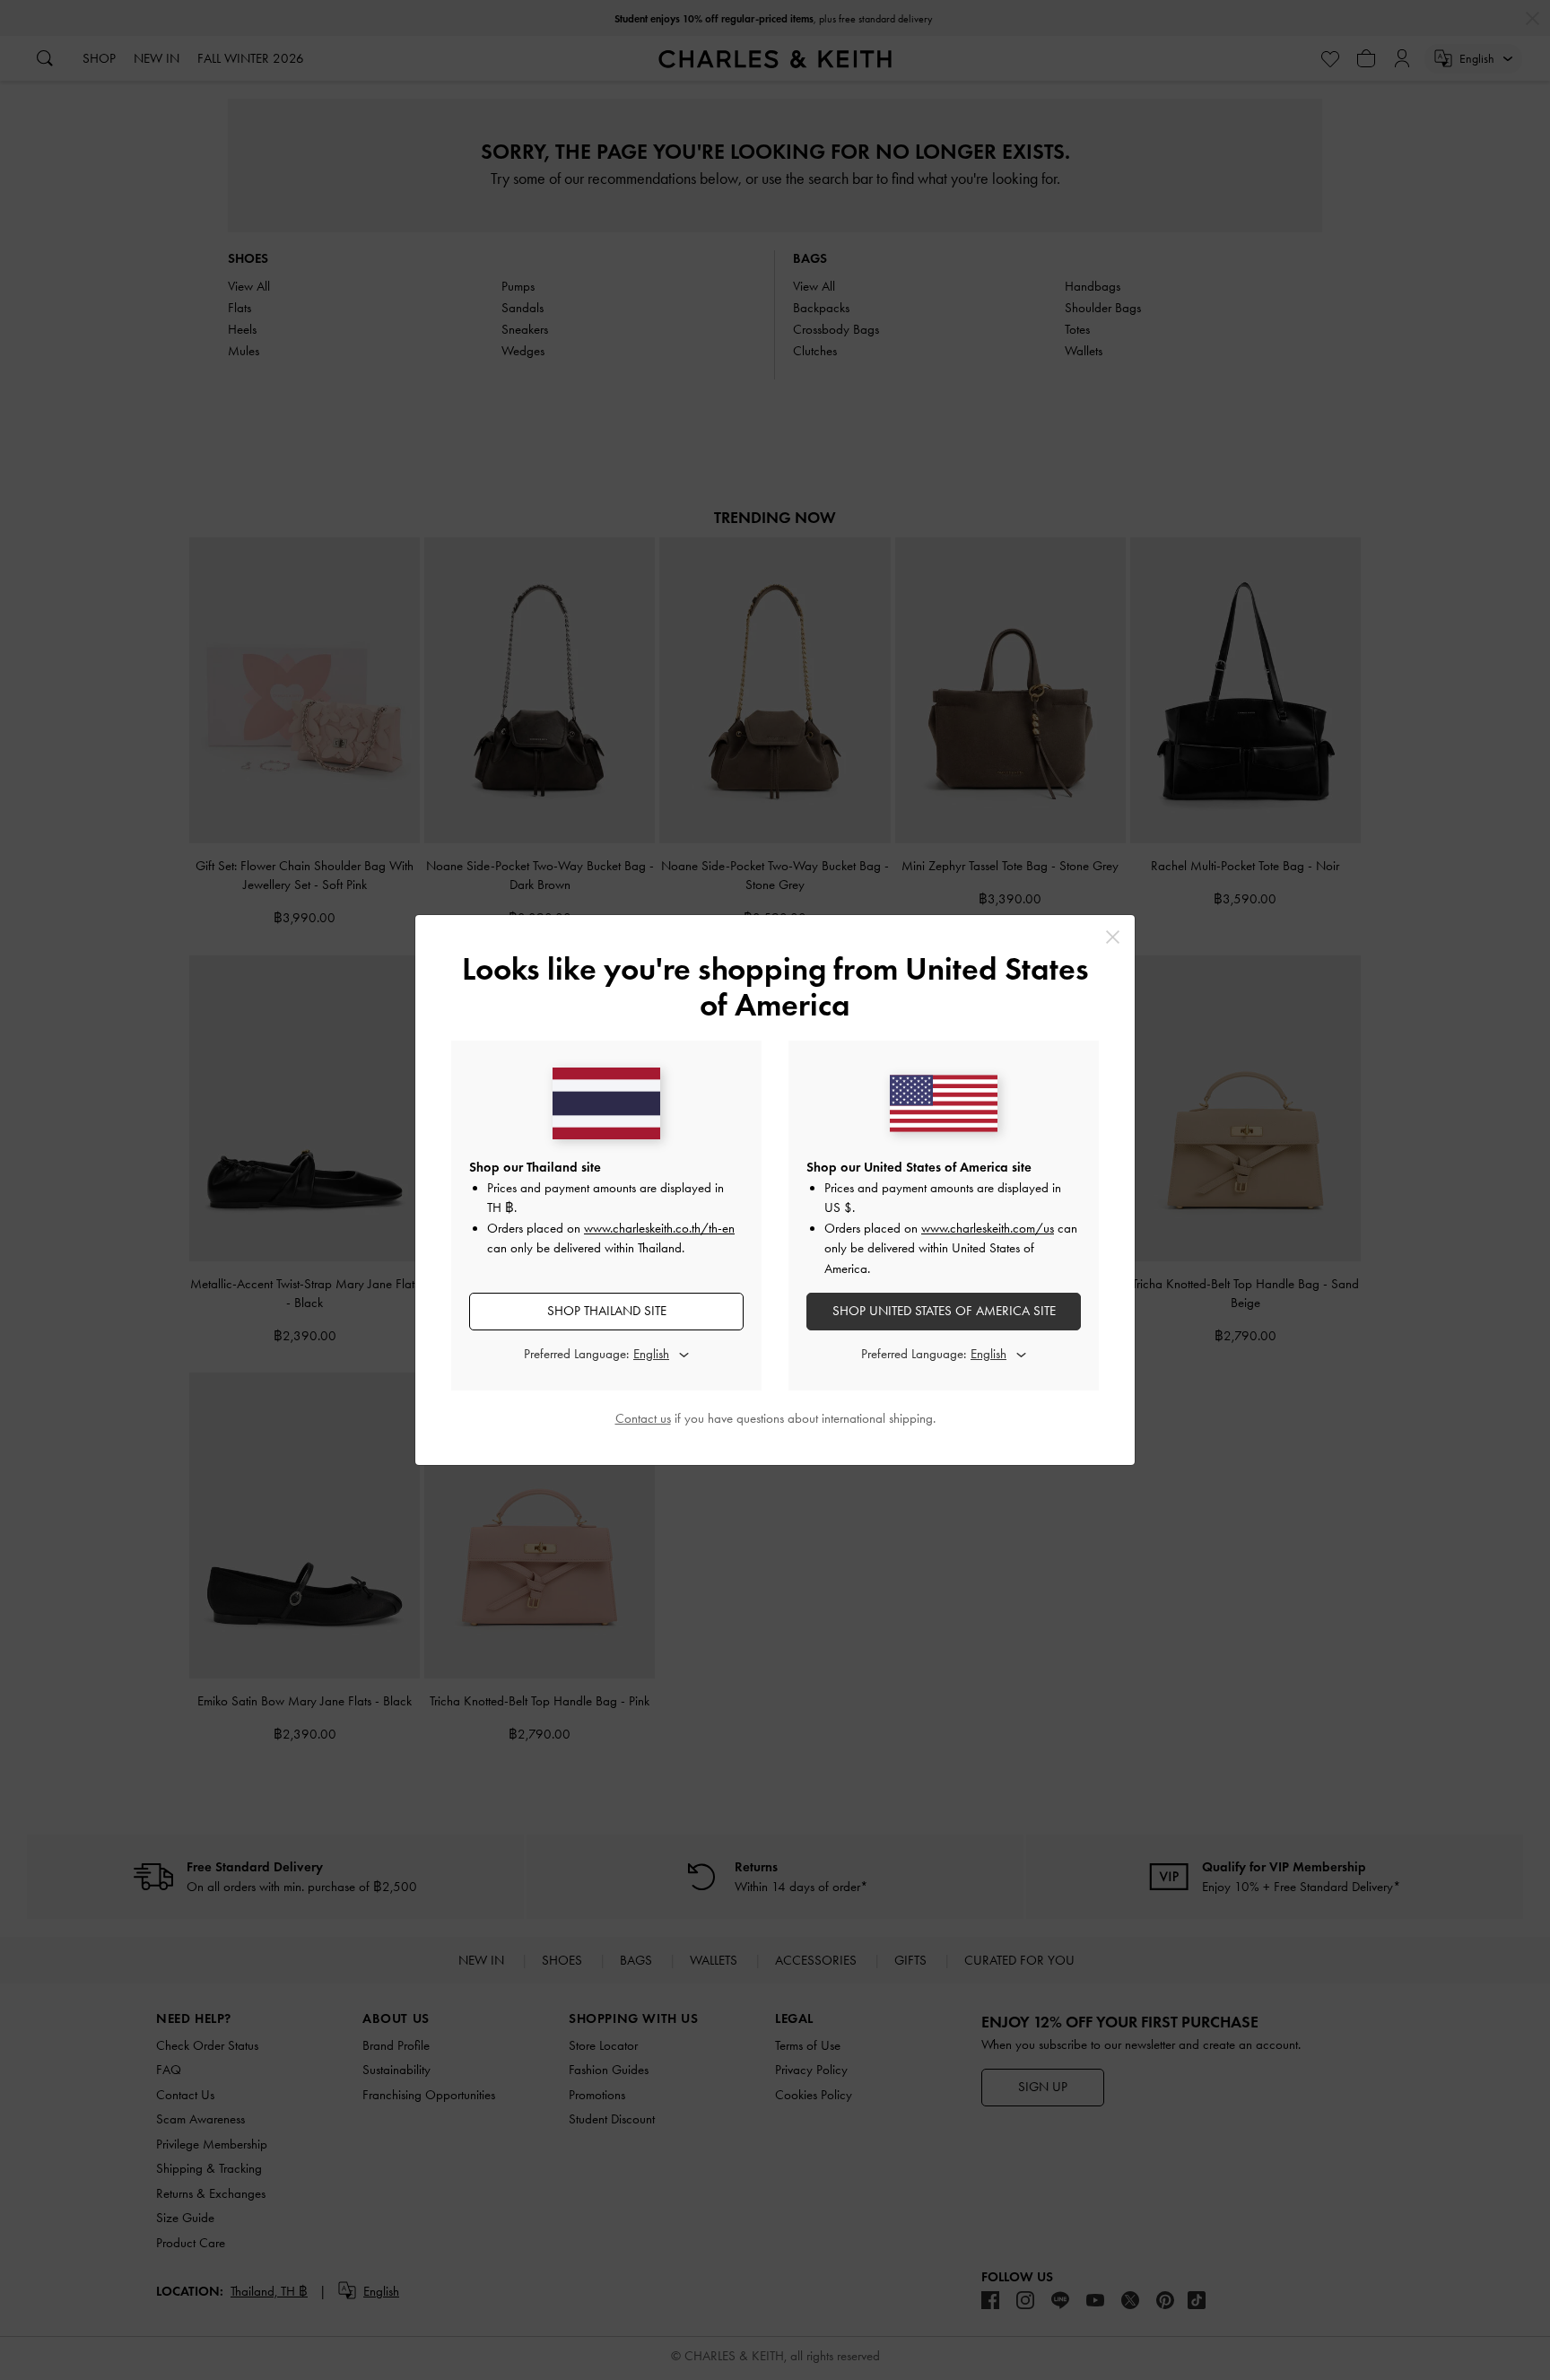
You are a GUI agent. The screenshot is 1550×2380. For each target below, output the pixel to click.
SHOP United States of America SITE (944, 1311)
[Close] (1113, 937)
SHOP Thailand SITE (607, 1311)
